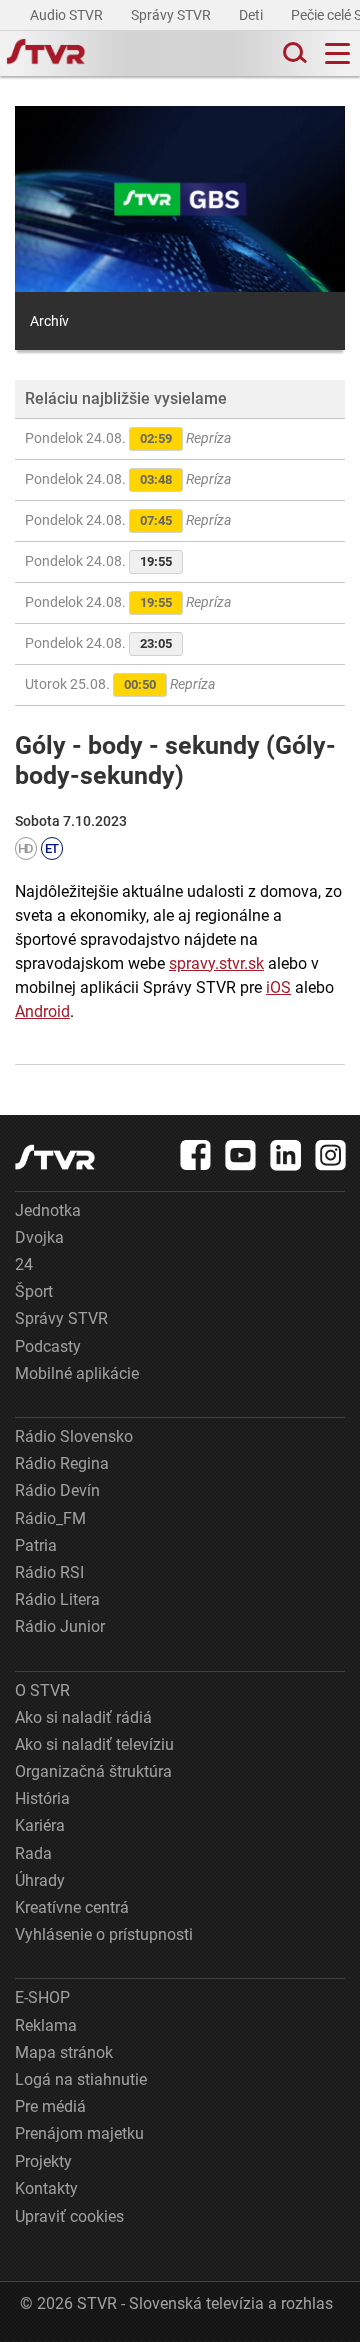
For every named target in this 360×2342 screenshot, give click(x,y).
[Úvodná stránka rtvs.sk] (46, 54)
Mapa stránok (64, 2052)
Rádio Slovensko (74, 1436)
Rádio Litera (57, 1599)
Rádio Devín (57, 1490)
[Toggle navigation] (337, 53)
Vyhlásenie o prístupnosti (104, 1934)
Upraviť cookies (69, 2216)
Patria (36, 1545)
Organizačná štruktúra (93, 1771)
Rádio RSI (49, 1572)
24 (24, 1264)
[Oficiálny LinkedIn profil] (286, 1155)
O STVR (42, 1690)
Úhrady (40, 1880)
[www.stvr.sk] (55, 1157)
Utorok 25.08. (120, 684)
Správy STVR (172, 15)
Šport (34, 1291)
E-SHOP (42, 1997)
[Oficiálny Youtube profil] (241, 1155)
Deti (252, 15)
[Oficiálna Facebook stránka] (196, 1155)
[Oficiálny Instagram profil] (331, 1155)
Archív (49, 321)
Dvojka (39, 1237)
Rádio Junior (60, 1626)
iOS (278, 987)
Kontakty (46, 2188)
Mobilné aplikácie (77, 1373)
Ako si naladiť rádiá (83, 1717)
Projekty (43, 2161)
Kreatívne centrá (72, 1907)
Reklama (46, 2025)
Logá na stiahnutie (81, 2079)
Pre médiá (50, 2106)
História (42, 1798)
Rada (33, 1853)
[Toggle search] (293, 53)
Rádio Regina (62, 1463)
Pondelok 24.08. (128, 438)
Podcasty (48, 1346)
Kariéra (40, 1825)
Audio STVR (68, 15)
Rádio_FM (50, 1518)
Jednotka (48, 1210)
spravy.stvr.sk (216, 963)
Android (42, 1011)
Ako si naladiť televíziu (94, 1744)
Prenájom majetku (79, 2133)
